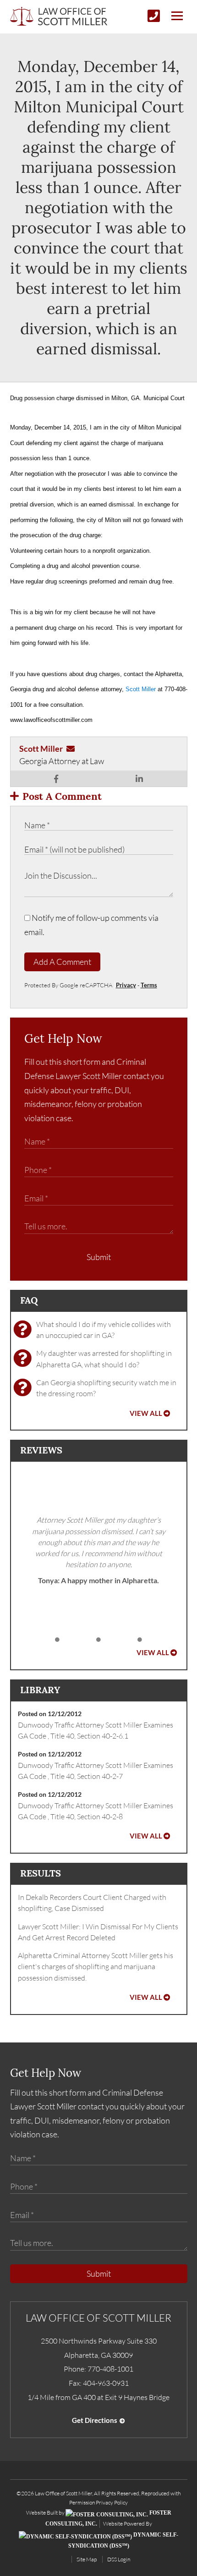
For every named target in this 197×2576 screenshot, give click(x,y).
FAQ (29, 1300)
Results (41, 1873)
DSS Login (119, 2559)
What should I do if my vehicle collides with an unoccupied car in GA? (104, 1330)
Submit (99, 1257)
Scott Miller (140, 689)
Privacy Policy (112, 2502)
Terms (149, 985)
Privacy (126, 985)
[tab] (57, 1640)
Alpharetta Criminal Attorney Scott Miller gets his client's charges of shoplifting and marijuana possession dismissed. (96, 1967)
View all (146, 1413)
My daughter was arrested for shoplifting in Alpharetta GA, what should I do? (104, 1359)
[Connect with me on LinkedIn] (139, 779)
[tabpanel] (99, 1550)
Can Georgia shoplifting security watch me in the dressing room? (106, 1388)
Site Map (87, 2559)
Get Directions (95, 2420)
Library (40, 1690)
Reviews (41, 1450)
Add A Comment (62, 962)
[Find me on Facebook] (56, 779)
